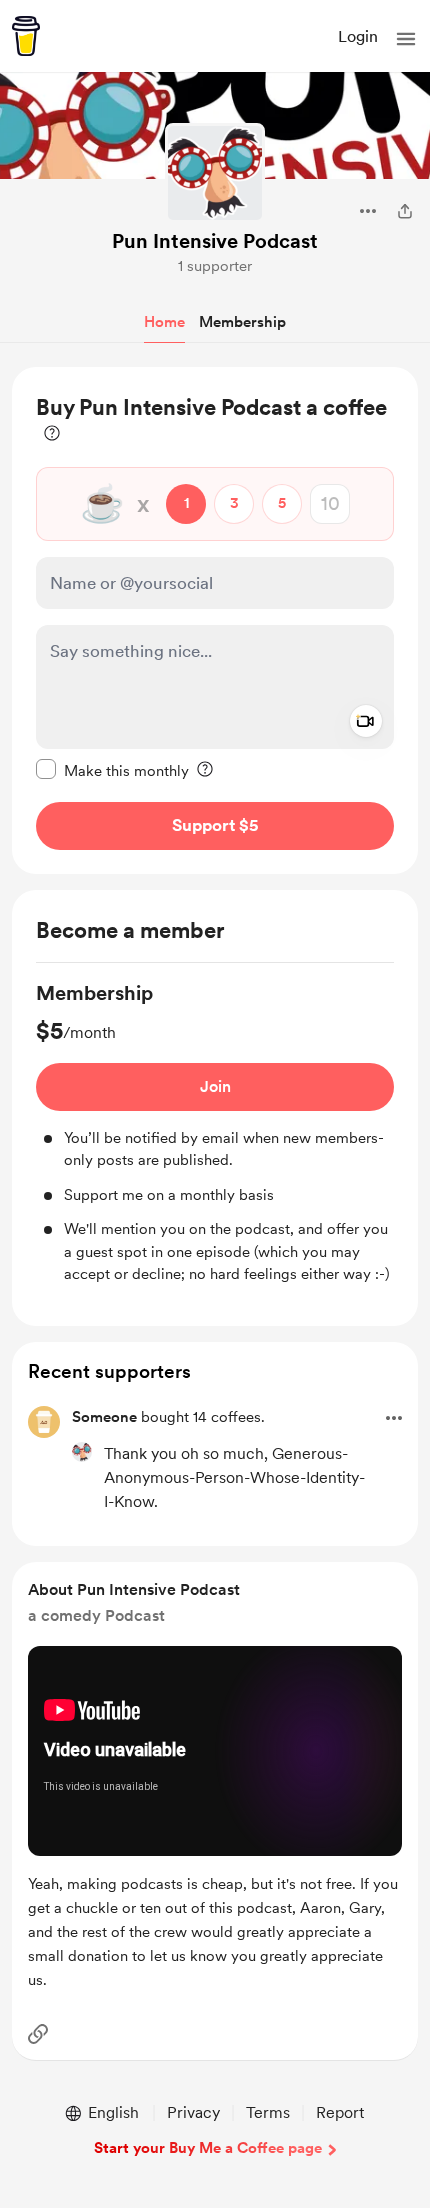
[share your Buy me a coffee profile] (405, 211)
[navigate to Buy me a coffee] (26, 36)
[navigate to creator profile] (215, 173)
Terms (268, 2112)
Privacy (193, 2112)
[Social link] (38, 2034)
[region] (215, 620)
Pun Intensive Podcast (215, 241)
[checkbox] (112, 770)
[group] (215, 1132)
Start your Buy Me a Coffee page (208, 2148)
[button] (406, 39)
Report (340, 2112)
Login (358, 36)
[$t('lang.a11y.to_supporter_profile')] (82, 1452)
